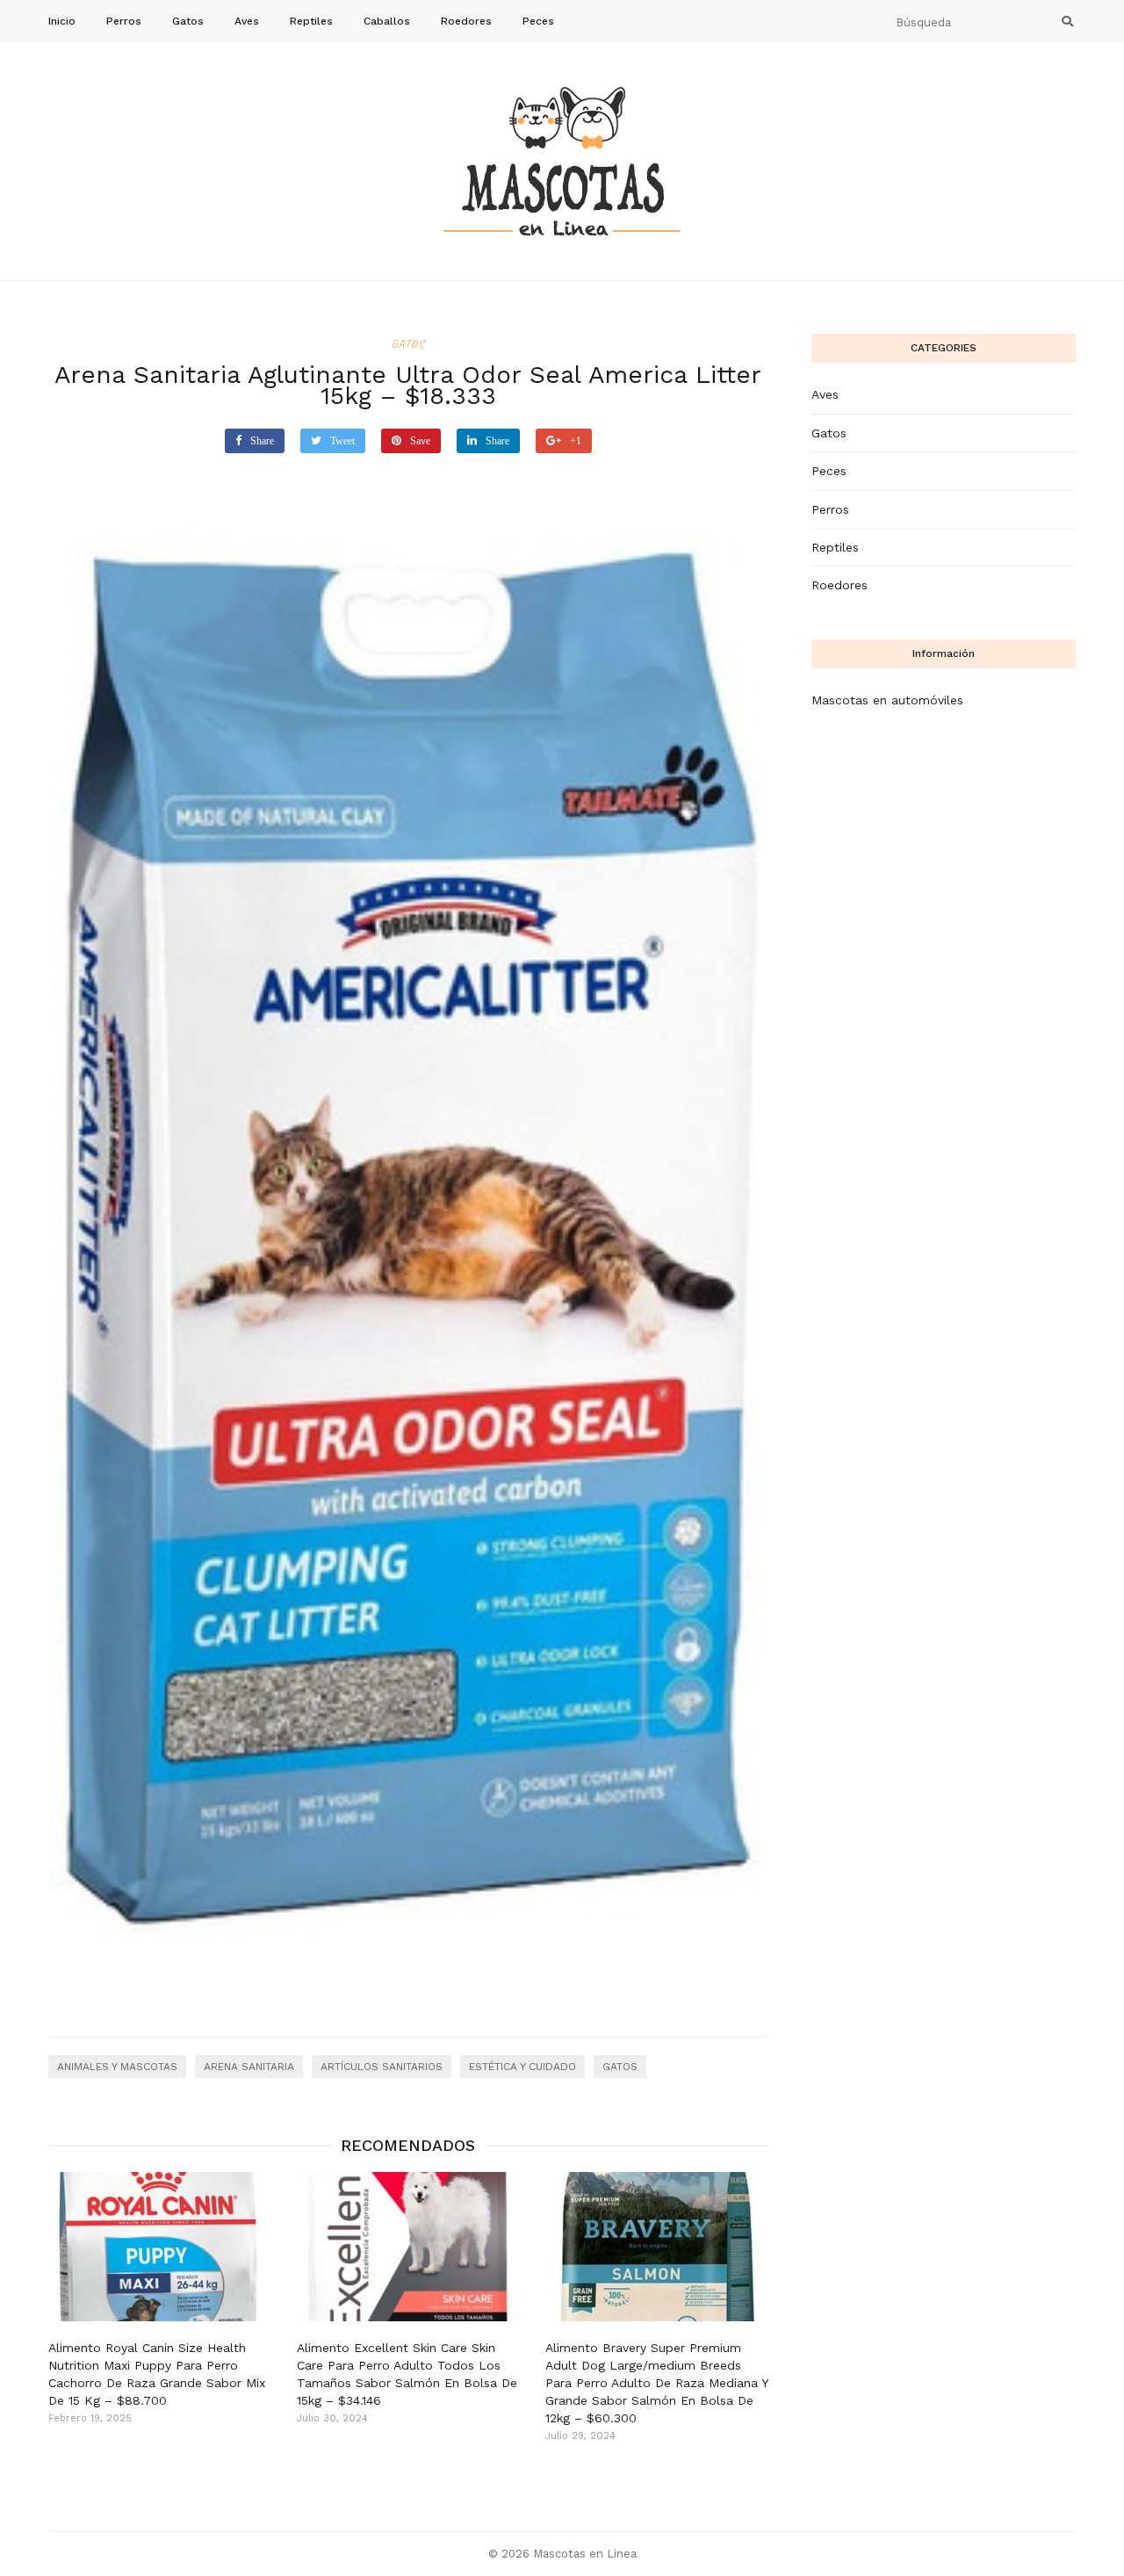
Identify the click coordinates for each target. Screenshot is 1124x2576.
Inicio (62, 21)
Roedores (466, 21)
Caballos (387, 21)
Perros (124, 21)
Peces (538, 21)
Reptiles (311, 21)
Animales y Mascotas (117, 2067)
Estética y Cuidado (522, 2067)
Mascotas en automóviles (887, 700)
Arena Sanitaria (249, 2067)
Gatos (188, 21)
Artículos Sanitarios (382, 2067)
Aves (247, 21)
